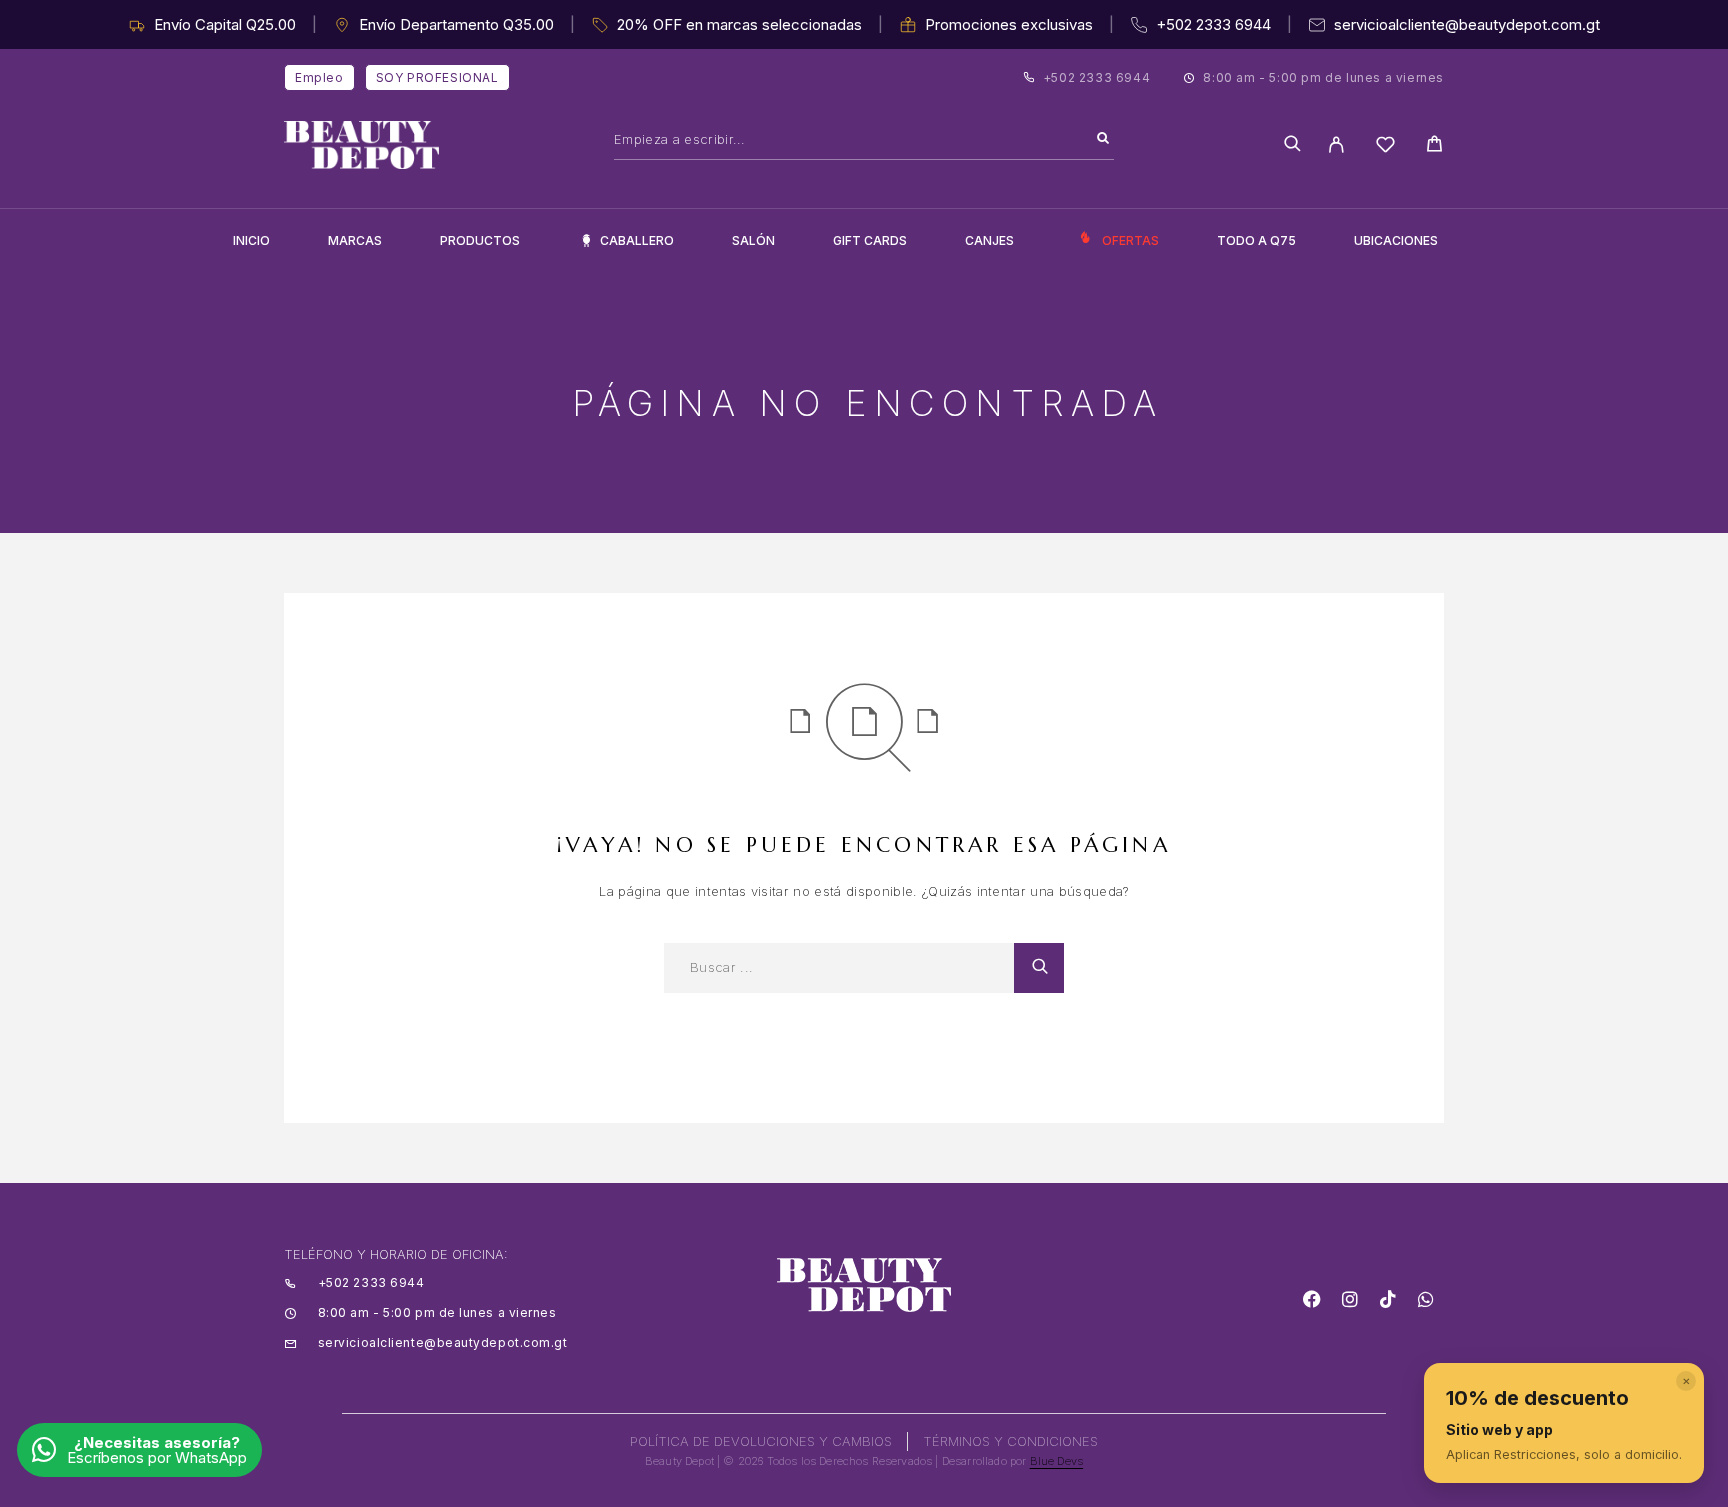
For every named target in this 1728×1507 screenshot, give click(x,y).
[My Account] (1336, 144)
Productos (480, 240)
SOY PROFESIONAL (437, 77)
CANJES (989, 240)
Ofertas (1130, 240)
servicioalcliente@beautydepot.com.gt (1467, 24)
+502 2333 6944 (1213, 24)
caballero (637, 240)
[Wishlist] (1385, 147)
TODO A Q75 (1256, 240)
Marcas (355, 240)
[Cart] (1434, 146)
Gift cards (870, 240)
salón (753, 240)
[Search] (1103, 139)
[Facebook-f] (1312, 1299)
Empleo (319, 77)
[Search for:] (839, 968)
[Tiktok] (1388, 1299)
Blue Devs (1057, 1461)
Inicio (251, 240)
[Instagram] (1350, 1299)
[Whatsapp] (1426, 1299)
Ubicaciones (1396, 240)
